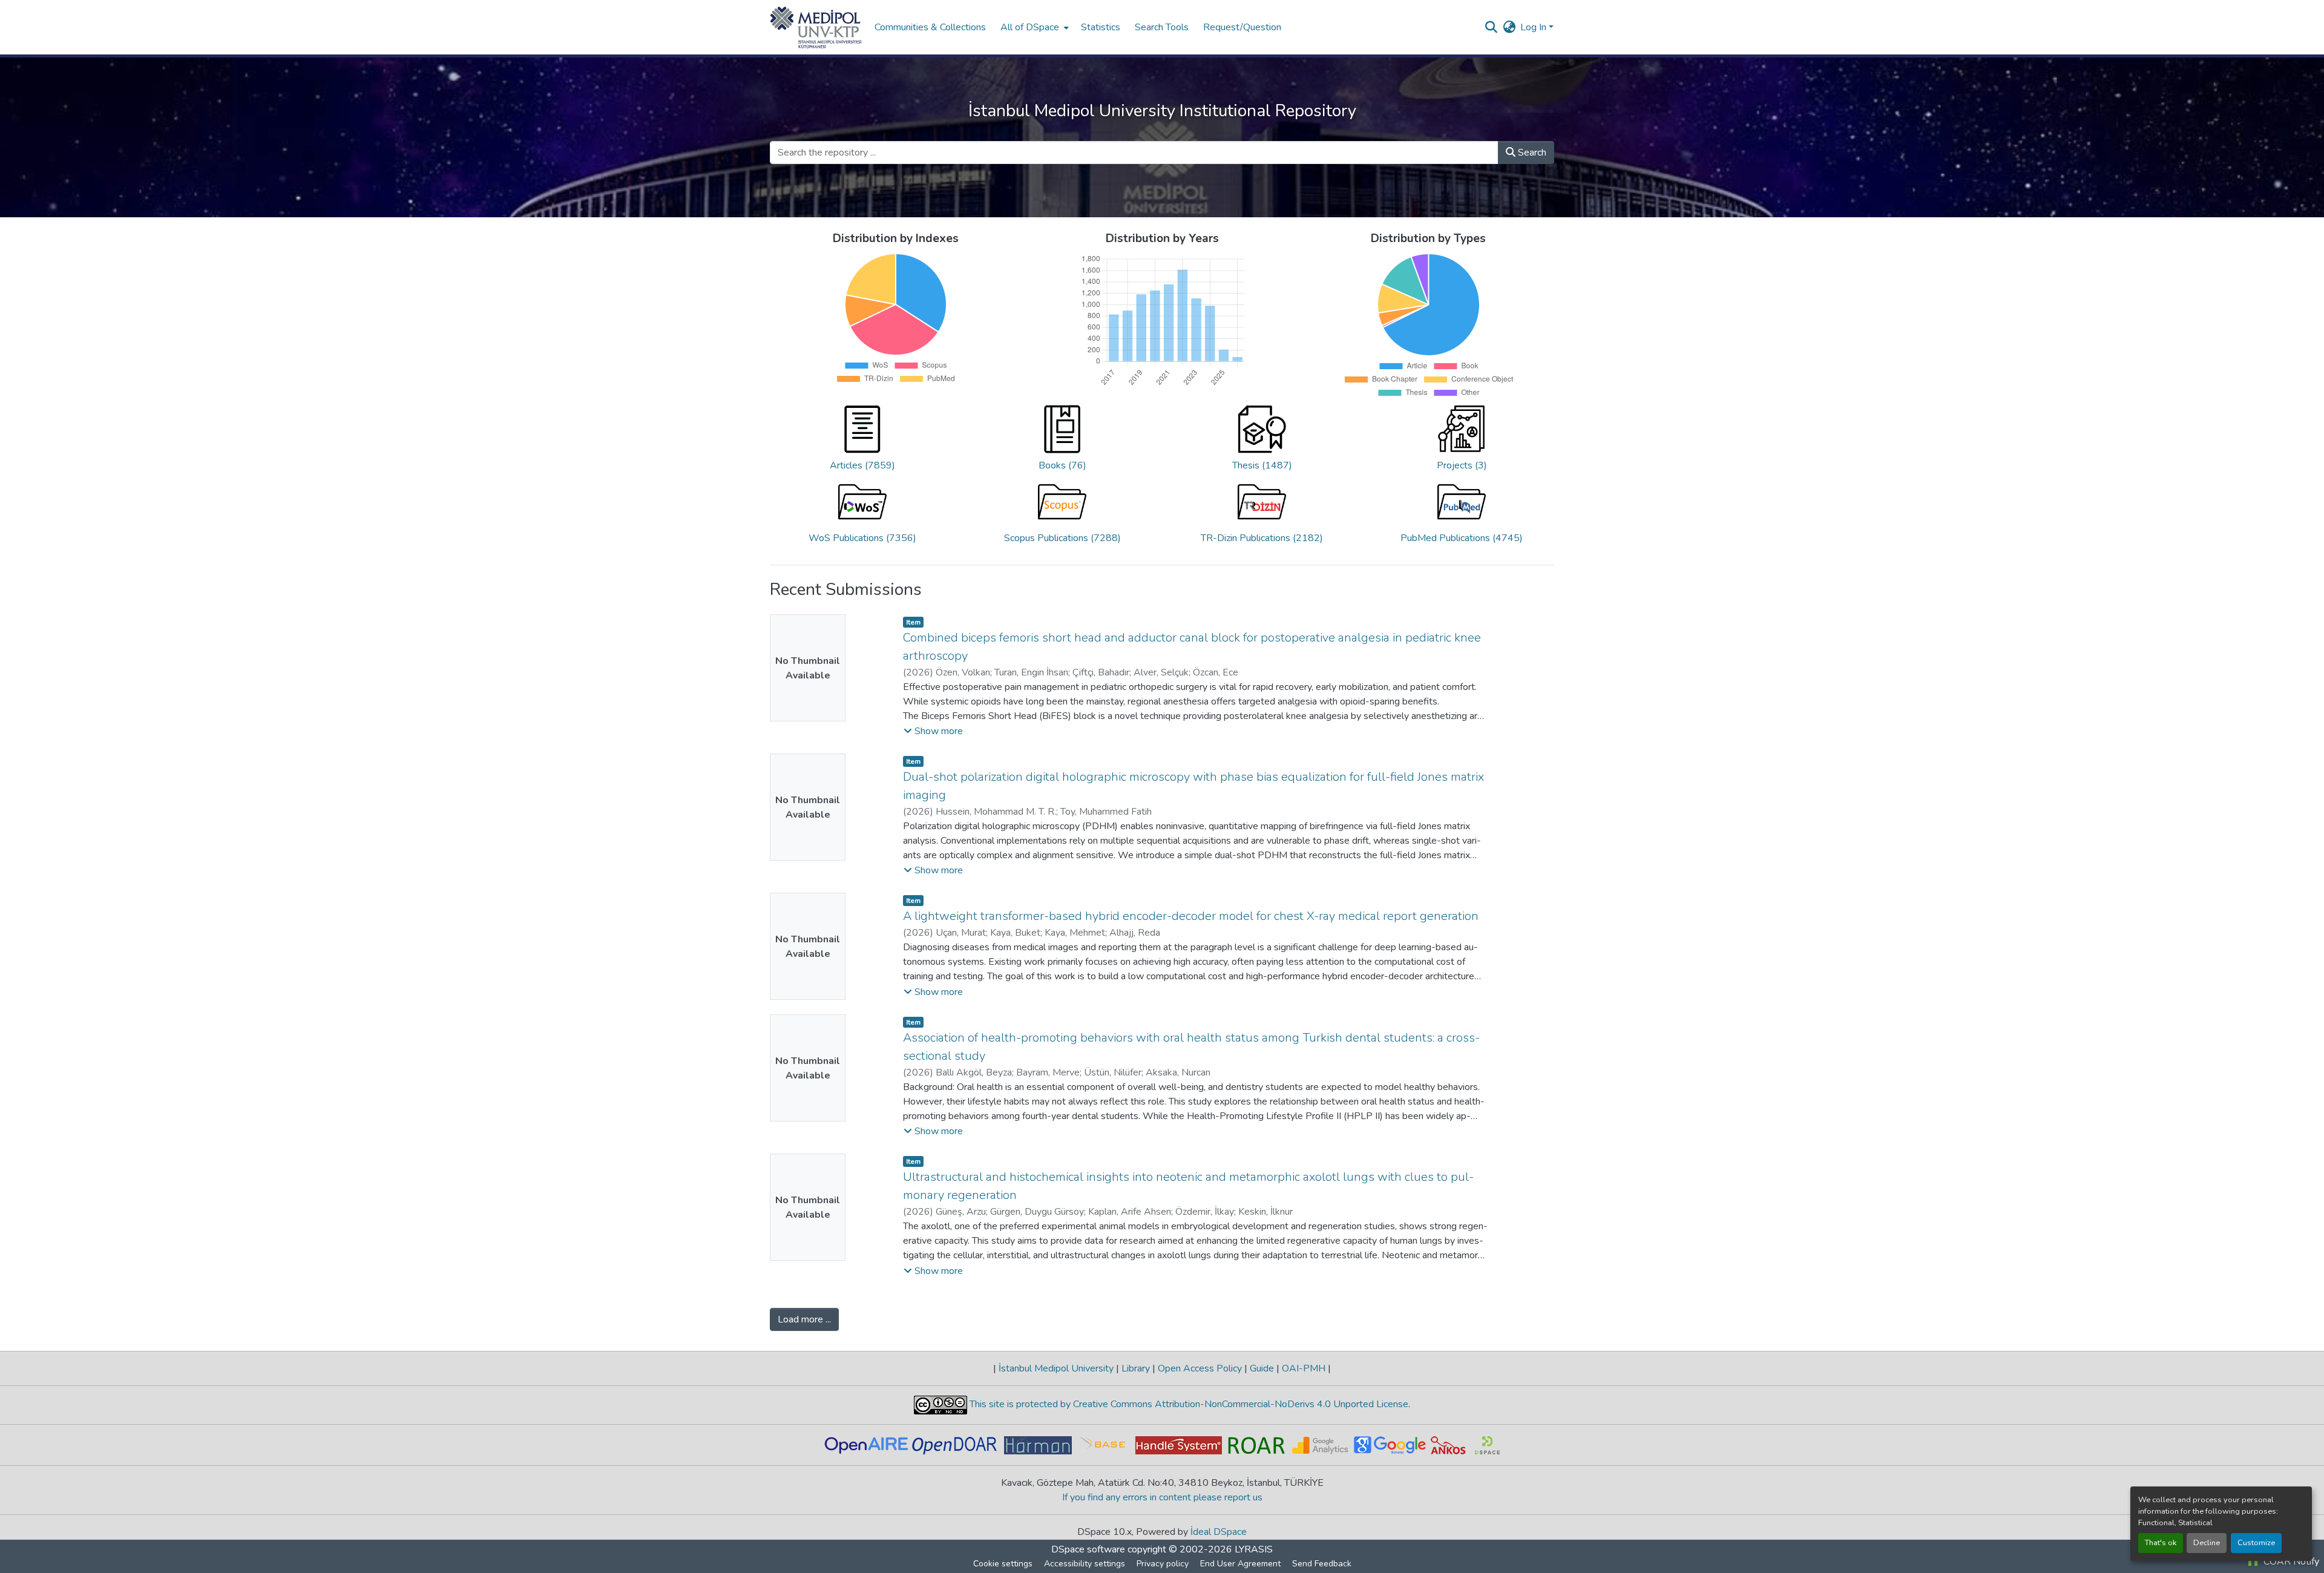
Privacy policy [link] (1163, 1564)
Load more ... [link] (804, 1319)
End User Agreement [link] (1240, 1564)
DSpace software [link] (1088, 1549)
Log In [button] (1535, 27)
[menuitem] (1033, 27)
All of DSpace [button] (1030, 27)
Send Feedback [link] (1322, 1564)
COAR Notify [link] (2290, 1562)
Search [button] (1531, 153)
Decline (2207, 1543)
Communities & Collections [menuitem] (930, 27)
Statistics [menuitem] (1101, 27)
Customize (2256, 1543)
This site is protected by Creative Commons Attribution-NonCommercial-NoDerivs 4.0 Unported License (1188, 1404)
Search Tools (1162, 27)
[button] (816, 27)
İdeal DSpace (1219, 1532)
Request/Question (1242, 27)
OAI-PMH (1304, 1368)
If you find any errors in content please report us (1162, 1497)
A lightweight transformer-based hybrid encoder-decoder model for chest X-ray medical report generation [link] (1191, 916)
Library (1136, 1368)
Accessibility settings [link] (1085, 1564)
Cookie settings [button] (1003, 1564)
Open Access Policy (1200, 1368)
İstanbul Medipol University (1056, 1368)
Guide (1262, 1368)
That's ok (2161, 1543)
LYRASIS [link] (1254, 1549)
